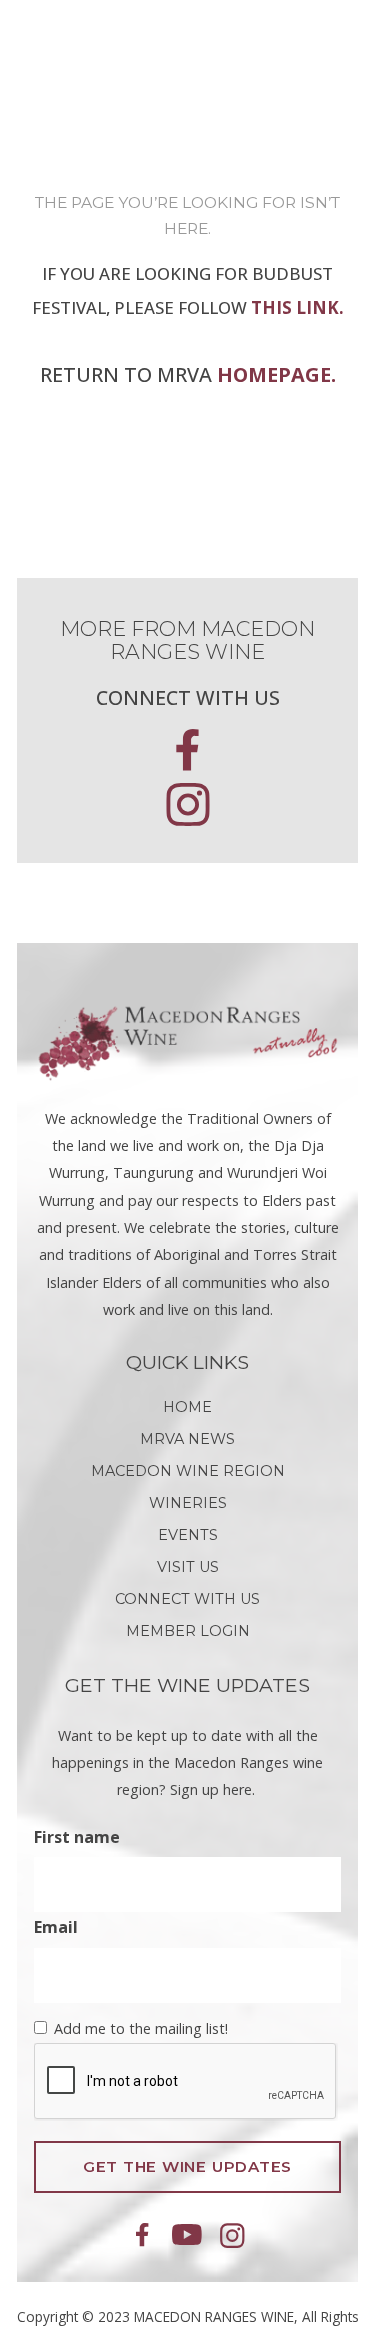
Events (188, 1535)
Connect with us (187, 1599)
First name (77, 1837)
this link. (297, 307)
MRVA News (187, 1439)
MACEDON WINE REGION (188, 1471)
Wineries (188, 1503)
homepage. (276, 374)
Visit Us (188, 1567)
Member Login (188, 1631)
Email (56, 1927)
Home (187, 1407)
